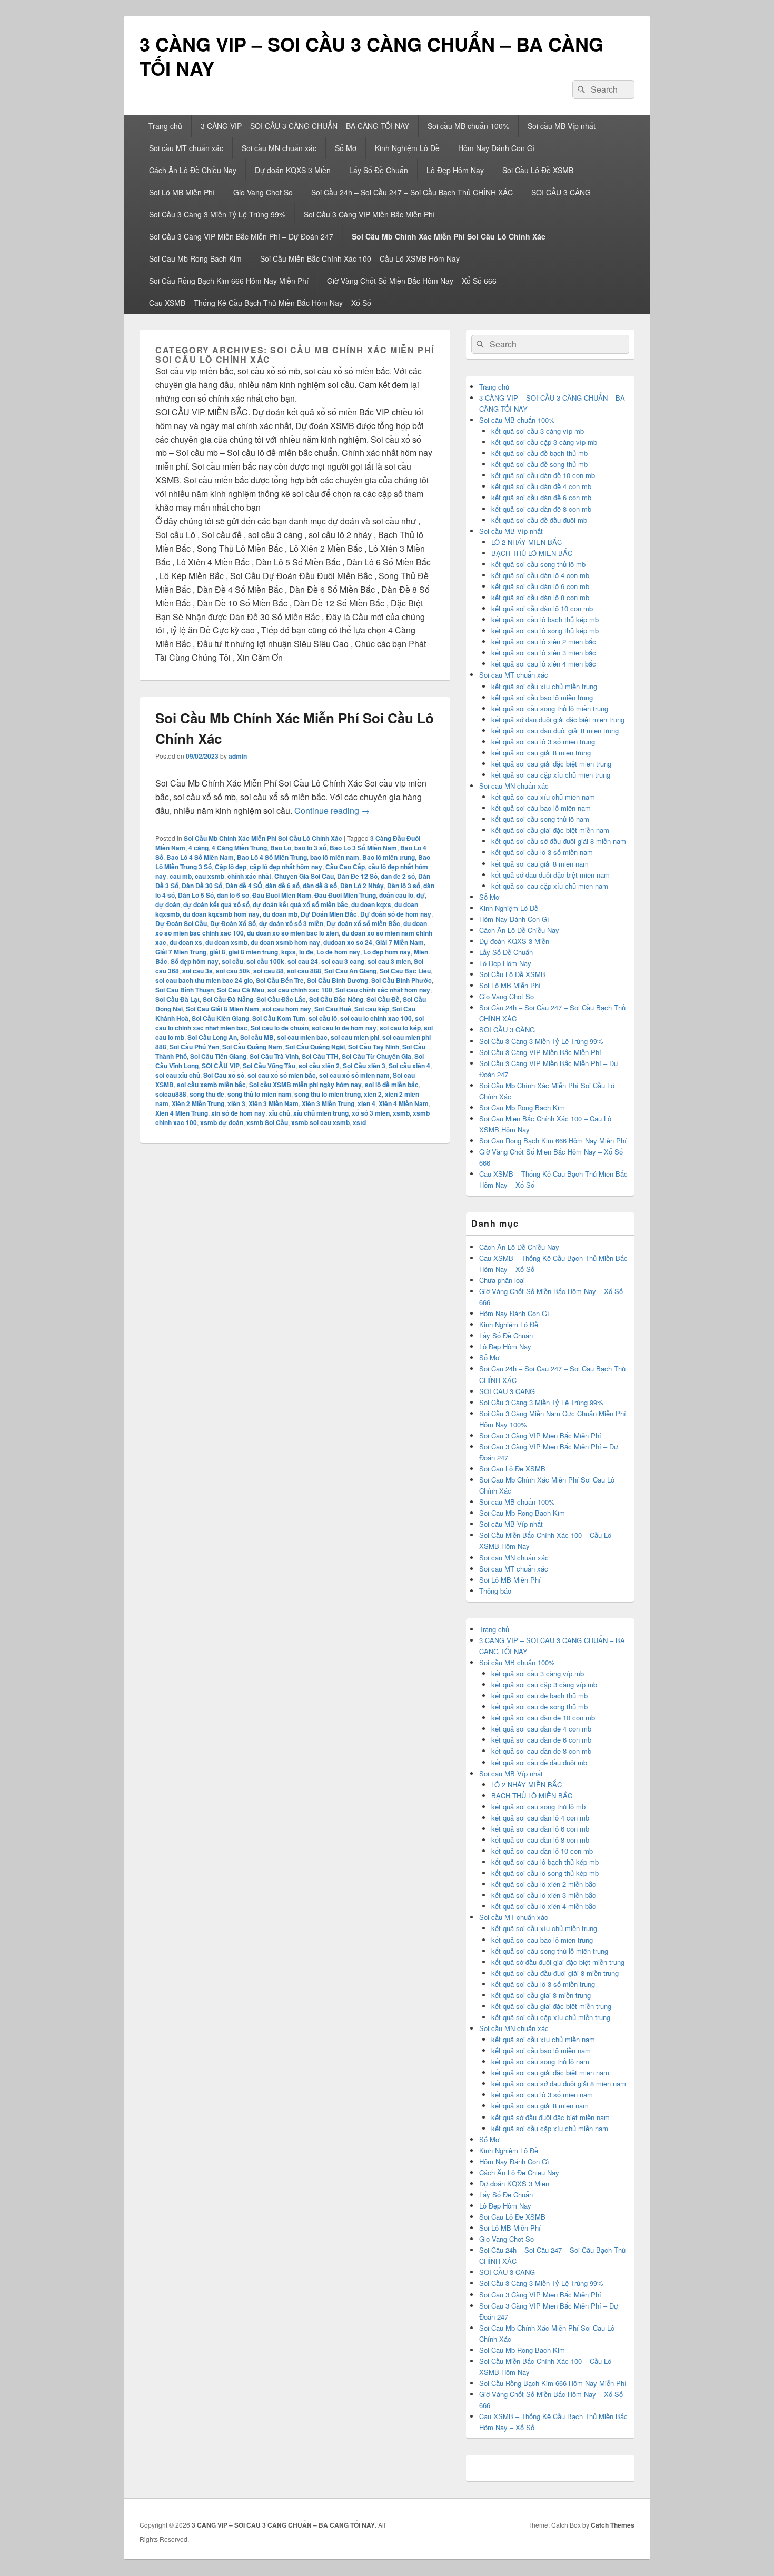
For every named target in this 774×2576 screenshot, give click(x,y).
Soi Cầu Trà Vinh (274, 1056)
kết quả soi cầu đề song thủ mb (539, 464)
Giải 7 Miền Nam (400, 942)
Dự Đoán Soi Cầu (181, 923)
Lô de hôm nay (338, 952)
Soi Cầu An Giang (350, 971)
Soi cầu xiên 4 (409, 1066)
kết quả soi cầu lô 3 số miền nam (542, 852)
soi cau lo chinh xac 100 (376, 1018)
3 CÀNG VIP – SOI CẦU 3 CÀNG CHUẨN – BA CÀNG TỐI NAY (371, 56)
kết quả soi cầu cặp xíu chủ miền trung (551, 775)
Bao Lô (281, 848)
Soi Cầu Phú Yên (194, 1047)
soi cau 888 (304, 971)
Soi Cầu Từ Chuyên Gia (376, 1056)
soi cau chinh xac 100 (300, 990)
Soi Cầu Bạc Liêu (405, 971)
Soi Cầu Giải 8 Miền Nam (222, 1009)
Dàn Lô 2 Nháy (362, 886)
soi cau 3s (197, 971)
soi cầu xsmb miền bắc (211, 1085)
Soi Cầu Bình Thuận (185, 990)
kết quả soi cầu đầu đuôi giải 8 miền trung (555, 730)
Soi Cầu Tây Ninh (374, 1047)
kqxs (289, 952)
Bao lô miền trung (389, 857)
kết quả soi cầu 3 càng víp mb (538, 431)
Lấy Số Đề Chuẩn (379, 170)
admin (238, 756)
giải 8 (217, 952)
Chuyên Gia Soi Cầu (304, 876)
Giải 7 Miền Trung (181, 952)
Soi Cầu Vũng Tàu (269, 1066)
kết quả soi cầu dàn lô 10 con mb (542, 608)
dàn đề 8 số (320, 886)
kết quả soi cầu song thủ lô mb (538, 564)
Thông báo (495, 1591)
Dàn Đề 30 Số (202, 886)
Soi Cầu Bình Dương (338, 980)
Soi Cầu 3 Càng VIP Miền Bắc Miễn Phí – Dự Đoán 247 (241, 236)
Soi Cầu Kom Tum (279, 1018)
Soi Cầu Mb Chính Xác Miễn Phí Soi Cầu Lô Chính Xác (449, 236)
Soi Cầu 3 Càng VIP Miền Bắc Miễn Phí (369, 214)
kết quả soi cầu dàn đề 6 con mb (541, 497)
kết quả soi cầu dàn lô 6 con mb (540, 586)
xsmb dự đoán (222, 1122)
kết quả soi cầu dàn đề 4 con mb (541, 486)
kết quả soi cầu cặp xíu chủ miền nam (550, 886)
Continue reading (332, 810)
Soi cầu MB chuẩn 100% (468, 126)
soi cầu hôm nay (287, 1009)
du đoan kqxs (371, 904)
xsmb (401, 1113)
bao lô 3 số (310, 848)
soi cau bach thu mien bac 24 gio (204, 980)
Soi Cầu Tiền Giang (218, 1056)
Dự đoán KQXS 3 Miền (293, 170)
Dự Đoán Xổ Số (233, 923)
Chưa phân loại (502, 1280)
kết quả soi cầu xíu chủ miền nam (543, 797)
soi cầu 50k (233, 971)
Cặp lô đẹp (231, 867)
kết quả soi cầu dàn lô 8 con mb (540, 597)
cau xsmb (210, 876)
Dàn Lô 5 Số (196, 895)
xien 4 (366, 1103)
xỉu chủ (279, 1113)
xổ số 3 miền (371, 1113)
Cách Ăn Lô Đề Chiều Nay (193, 170)
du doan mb (280, 914)
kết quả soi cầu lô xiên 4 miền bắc (544, 664)
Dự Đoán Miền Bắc (329, 914)
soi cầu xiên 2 (319, 1066)
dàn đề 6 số (282, 886)
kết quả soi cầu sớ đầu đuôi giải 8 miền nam (559, 841)
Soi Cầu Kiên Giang (220, 1018)
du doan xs (186, 942)
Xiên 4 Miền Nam (404, 1103)
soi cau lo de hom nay (344, 1028)
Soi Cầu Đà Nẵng (228, 999)
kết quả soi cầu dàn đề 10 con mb (543, 475)
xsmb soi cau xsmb (320, 1122)
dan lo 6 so (233, 895)
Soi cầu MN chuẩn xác (279, 148)
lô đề (306, 952)
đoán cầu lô (396, 895)
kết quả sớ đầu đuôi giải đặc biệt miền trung (558, 719)
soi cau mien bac (302, 1037)
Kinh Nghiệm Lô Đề (407, 148)
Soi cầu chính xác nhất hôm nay (383, 990)
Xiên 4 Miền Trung (182, 1113)
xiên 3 (236, 1103)
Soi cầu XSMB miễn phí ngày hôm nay (305, 1085)
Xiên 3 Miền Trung (328, 1103)
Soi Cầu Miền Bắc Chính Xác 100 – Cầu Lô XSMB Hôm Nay (360, 258)
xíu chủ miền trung (321, 1113)
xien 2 (373, 1094)
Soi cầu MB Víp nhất (562, 126)
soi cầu (232, 961)
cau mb (181, 876)
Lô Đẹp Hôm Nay (455, 170)
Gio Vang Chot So (263, 192)
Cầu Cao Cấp (345, 867)
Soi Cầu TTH (320, 1056)
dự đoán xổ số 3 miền (291, 923)
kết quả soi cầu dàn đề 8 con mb (541, 509)
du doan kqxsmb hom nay (221, 914)
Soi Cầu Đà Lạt (177, 999)
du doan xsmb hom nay (285, 942)
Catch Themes (613, 2525)
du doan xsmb (226, 942)
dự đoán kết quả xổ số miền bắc (300, 904)
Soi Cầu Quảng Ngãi (315, 1047)
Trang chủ (165, 126)
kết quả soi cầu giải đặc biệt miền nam (550, 830)
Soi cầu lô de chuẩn (280, 1028)
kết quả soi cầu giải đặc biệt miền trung (551, 764)
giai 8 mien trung (253, 952)
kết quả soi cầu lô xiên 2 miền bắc (544, 641)
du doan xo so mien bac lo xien (293, 933)
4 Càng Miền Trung (239, 848)
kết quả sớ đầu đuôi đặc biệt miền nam (550, 875)
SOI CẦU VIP (221, 1066)
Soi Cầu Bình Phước (401, 980)
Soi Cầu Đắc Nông (336, 999)
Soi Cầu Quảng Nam (252, 1047)
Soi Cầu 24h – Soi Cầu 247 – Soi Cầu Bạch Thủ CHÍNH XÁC (412, 192)
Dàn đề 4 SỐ (244, 886)
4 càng (199, 848)
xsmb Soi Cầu (267, 1122)
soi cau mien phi (355, 1037)
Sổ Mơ (346, 148)
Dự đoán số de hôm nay (396, 914)
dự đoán (168, 904)
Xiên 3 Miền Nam (274, 1103)
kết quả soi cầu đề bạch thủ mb (539, 453)
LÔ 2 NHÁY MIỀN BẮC (527, 542)
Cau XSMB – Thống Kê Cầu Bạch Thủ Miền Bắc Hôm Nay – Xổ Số (260, 303)
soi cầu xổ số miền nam (354, 1075)
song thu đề (207, 1094)
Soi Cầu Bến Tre (280, 980)
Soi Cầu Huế (333, 1009)
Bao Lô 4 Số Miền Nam (200, 857)
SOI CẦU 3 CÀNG (561, 192)
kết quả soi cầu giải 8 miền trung (541, 753)
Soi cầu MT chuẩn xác (186, 148)
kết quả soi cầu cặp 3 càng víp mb (544, 442)
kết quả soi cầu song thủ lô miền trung (550, 708)
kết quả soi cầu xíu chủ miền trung (544, 686)
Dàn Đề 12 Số (357, 876)
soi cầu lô (323, 1018)
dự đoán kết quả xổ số (216, 904)
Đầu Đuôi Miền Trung (345, 895)
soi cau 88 (269, 971)
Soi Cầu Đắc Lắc (281, 999)
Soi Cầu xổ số (224, 1075)
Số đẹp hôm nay (195, 961)
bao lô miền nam (335, 857)
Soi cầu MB (257, 1037)
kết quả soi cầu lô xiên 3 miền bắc (544, 653)
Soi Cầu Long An (212, 1037)
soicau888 (171, 1094)
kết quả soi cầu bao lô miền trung (542, 697)
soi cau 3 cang (343, 961)
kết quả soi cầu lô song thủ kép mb (545, 630)
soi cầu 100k (265, 961)
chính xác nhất (249, 876)
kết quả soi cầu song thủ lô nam (540, 819)
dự (421, 895)
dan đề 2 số (398, 876)
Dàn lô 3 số (404, 886)
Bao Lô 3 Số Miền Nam (363, 848)
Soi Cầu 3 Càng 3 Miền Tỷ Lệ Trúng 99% (217, 214)
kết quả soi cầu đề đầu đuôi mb (539, 520)
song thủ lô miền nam (259, 1094)
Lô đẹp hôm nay (387, 952)
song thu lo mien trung (328, 1094)
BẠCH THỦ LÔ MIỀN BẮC (532, 553)
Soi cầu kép (372, 1009)
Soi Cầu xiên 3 (364, 1066)
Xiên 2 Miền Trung (198, 1103)
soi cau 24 (303, 961)
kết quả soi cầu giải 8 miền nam (540, 864)
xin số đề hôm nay (238, 1113)
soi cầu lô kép (400, 1028)
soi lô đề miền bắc (392, 1085)
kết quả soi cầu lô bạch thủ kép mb (545, 619)
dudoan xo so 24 (348, 942)
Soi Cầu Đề (383, 999)
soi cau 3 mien (389, 961)
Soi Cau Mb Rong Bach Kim (195, 258)
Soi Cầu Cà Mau (241, 990)
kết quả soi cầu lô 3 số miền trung (543, 742)
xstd (359, 1122)
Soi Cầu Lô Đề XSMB (538, 170)
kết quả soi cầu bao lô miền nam (541, 808)
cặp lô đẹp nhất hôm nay (286, 867)
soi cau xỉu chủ (178, 1075)
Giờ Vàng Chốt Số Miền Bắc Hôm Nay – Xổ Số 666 (412, 281)
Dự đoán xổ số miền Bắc (363, 923)
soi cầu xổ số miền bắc (282, 1075)
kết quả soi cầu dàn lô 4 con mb (540, 575)
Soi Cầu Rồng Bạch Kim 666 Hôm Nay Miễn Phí (229, 281)
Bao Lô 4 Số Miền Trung (272, 857)
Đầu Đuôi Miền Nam (282, 895)
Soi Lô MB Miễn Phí (182, 192)
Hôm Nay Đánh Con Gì (497, 148)
